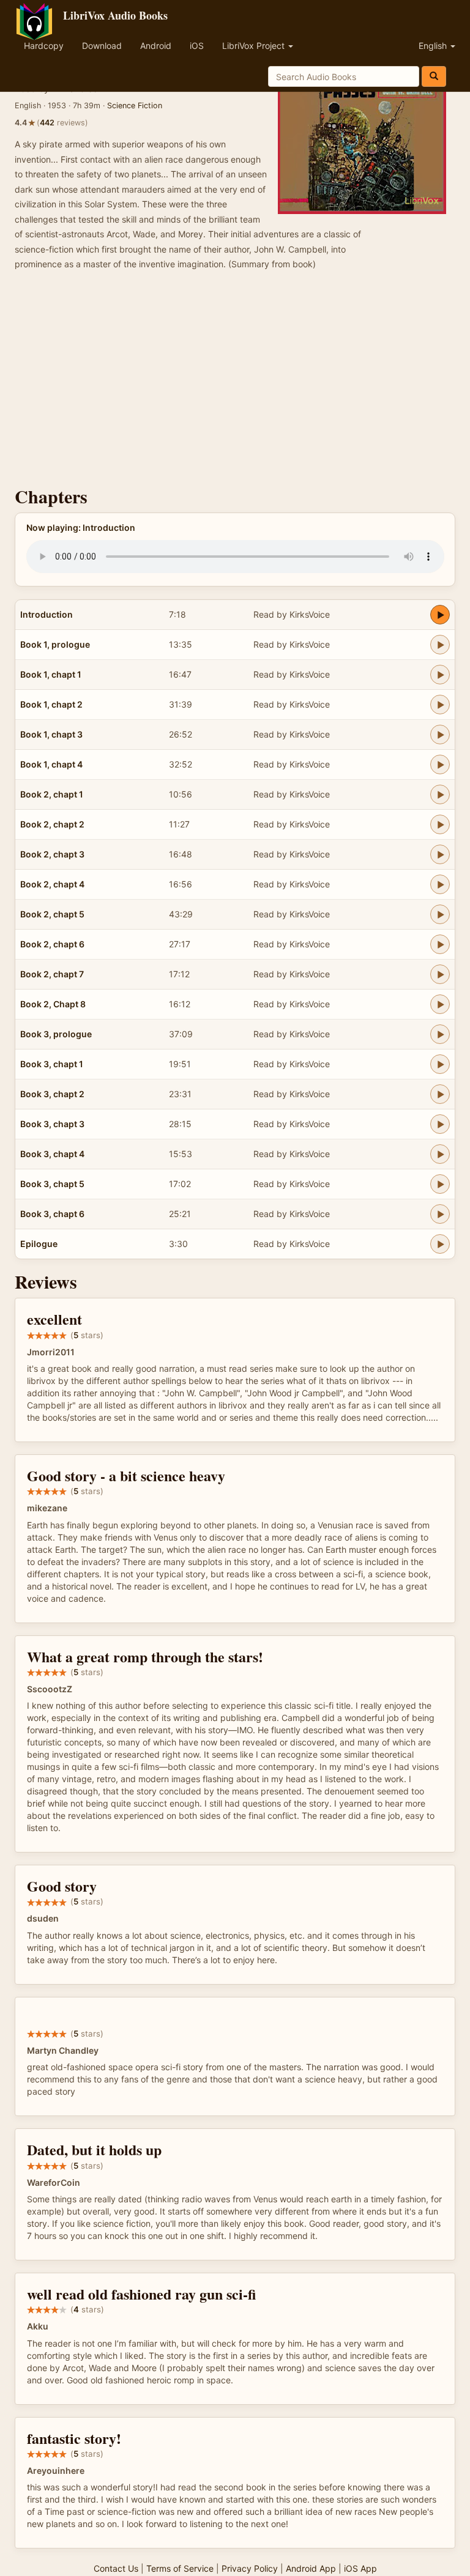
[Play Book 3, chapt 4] (440, 1154)
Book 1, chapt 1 (51, 674)
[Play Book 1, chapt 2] (440, 705)
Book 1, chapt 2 (51, 704)
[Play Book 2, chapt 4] (440, 884)
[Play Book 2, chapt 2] (440, 824)
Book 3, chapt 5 (52, 1184)
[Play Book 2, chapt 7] (440, 974)
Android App (311, 2568)
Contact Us (116, 2568)
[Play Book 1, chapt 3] (440, 735)
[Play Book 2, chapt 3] (440, 854)
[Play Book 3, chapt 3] (440, 1124)
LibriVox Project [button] (255, 46)
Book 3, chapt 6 (52, 1214)
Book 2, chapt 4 (52, 884)
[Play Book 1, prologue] (440, 645)
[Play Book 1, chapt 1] (440, 675)
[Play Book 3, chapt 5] (440, 1184)
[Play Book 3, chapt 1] (440, 1064)
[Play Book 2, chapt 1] (440, 794)
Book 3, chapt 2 (52, 1094)
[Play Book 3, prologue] (440, 1034)
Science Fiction (135, 105)
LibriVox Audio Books (115, 15)
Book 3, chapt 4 (52, 1154)
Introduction (47, 614)
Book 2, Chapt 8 (53, 1004)
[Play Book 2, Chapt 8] (440, 1004)
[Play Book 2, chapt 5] (440, 914)
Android (156, 46)
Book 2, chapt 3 (52, 854)
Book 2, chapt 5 (52, 914)
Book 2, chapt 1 (52, 794)
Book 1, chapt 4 (51, 764)
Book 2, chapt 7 (52, 974)
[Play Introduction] (440, 615)
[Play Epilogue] (440, 1244)
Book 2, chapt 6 (52, 944)
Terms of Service (180, 2568)
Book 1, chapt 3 (51, 734)
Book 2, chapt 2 (52, 824)
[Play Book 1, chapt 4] (440, 764)
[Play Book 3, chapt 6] (440, 1214)
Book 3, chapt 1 (52, 1064)
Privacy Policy (250, 2568)
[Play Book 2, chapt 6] (440, 944)
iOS (197, 46)
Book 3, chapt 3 (52, 1124)
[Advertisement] (235, 382)
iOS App (360, 2568)
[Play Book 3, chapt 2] (440, 1094)
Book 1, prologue (55, 644)
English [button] (434, 46)
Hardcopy (44, 46)
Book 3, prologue (56, 1034)
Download (102, 46)
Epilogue (39, 1244)
